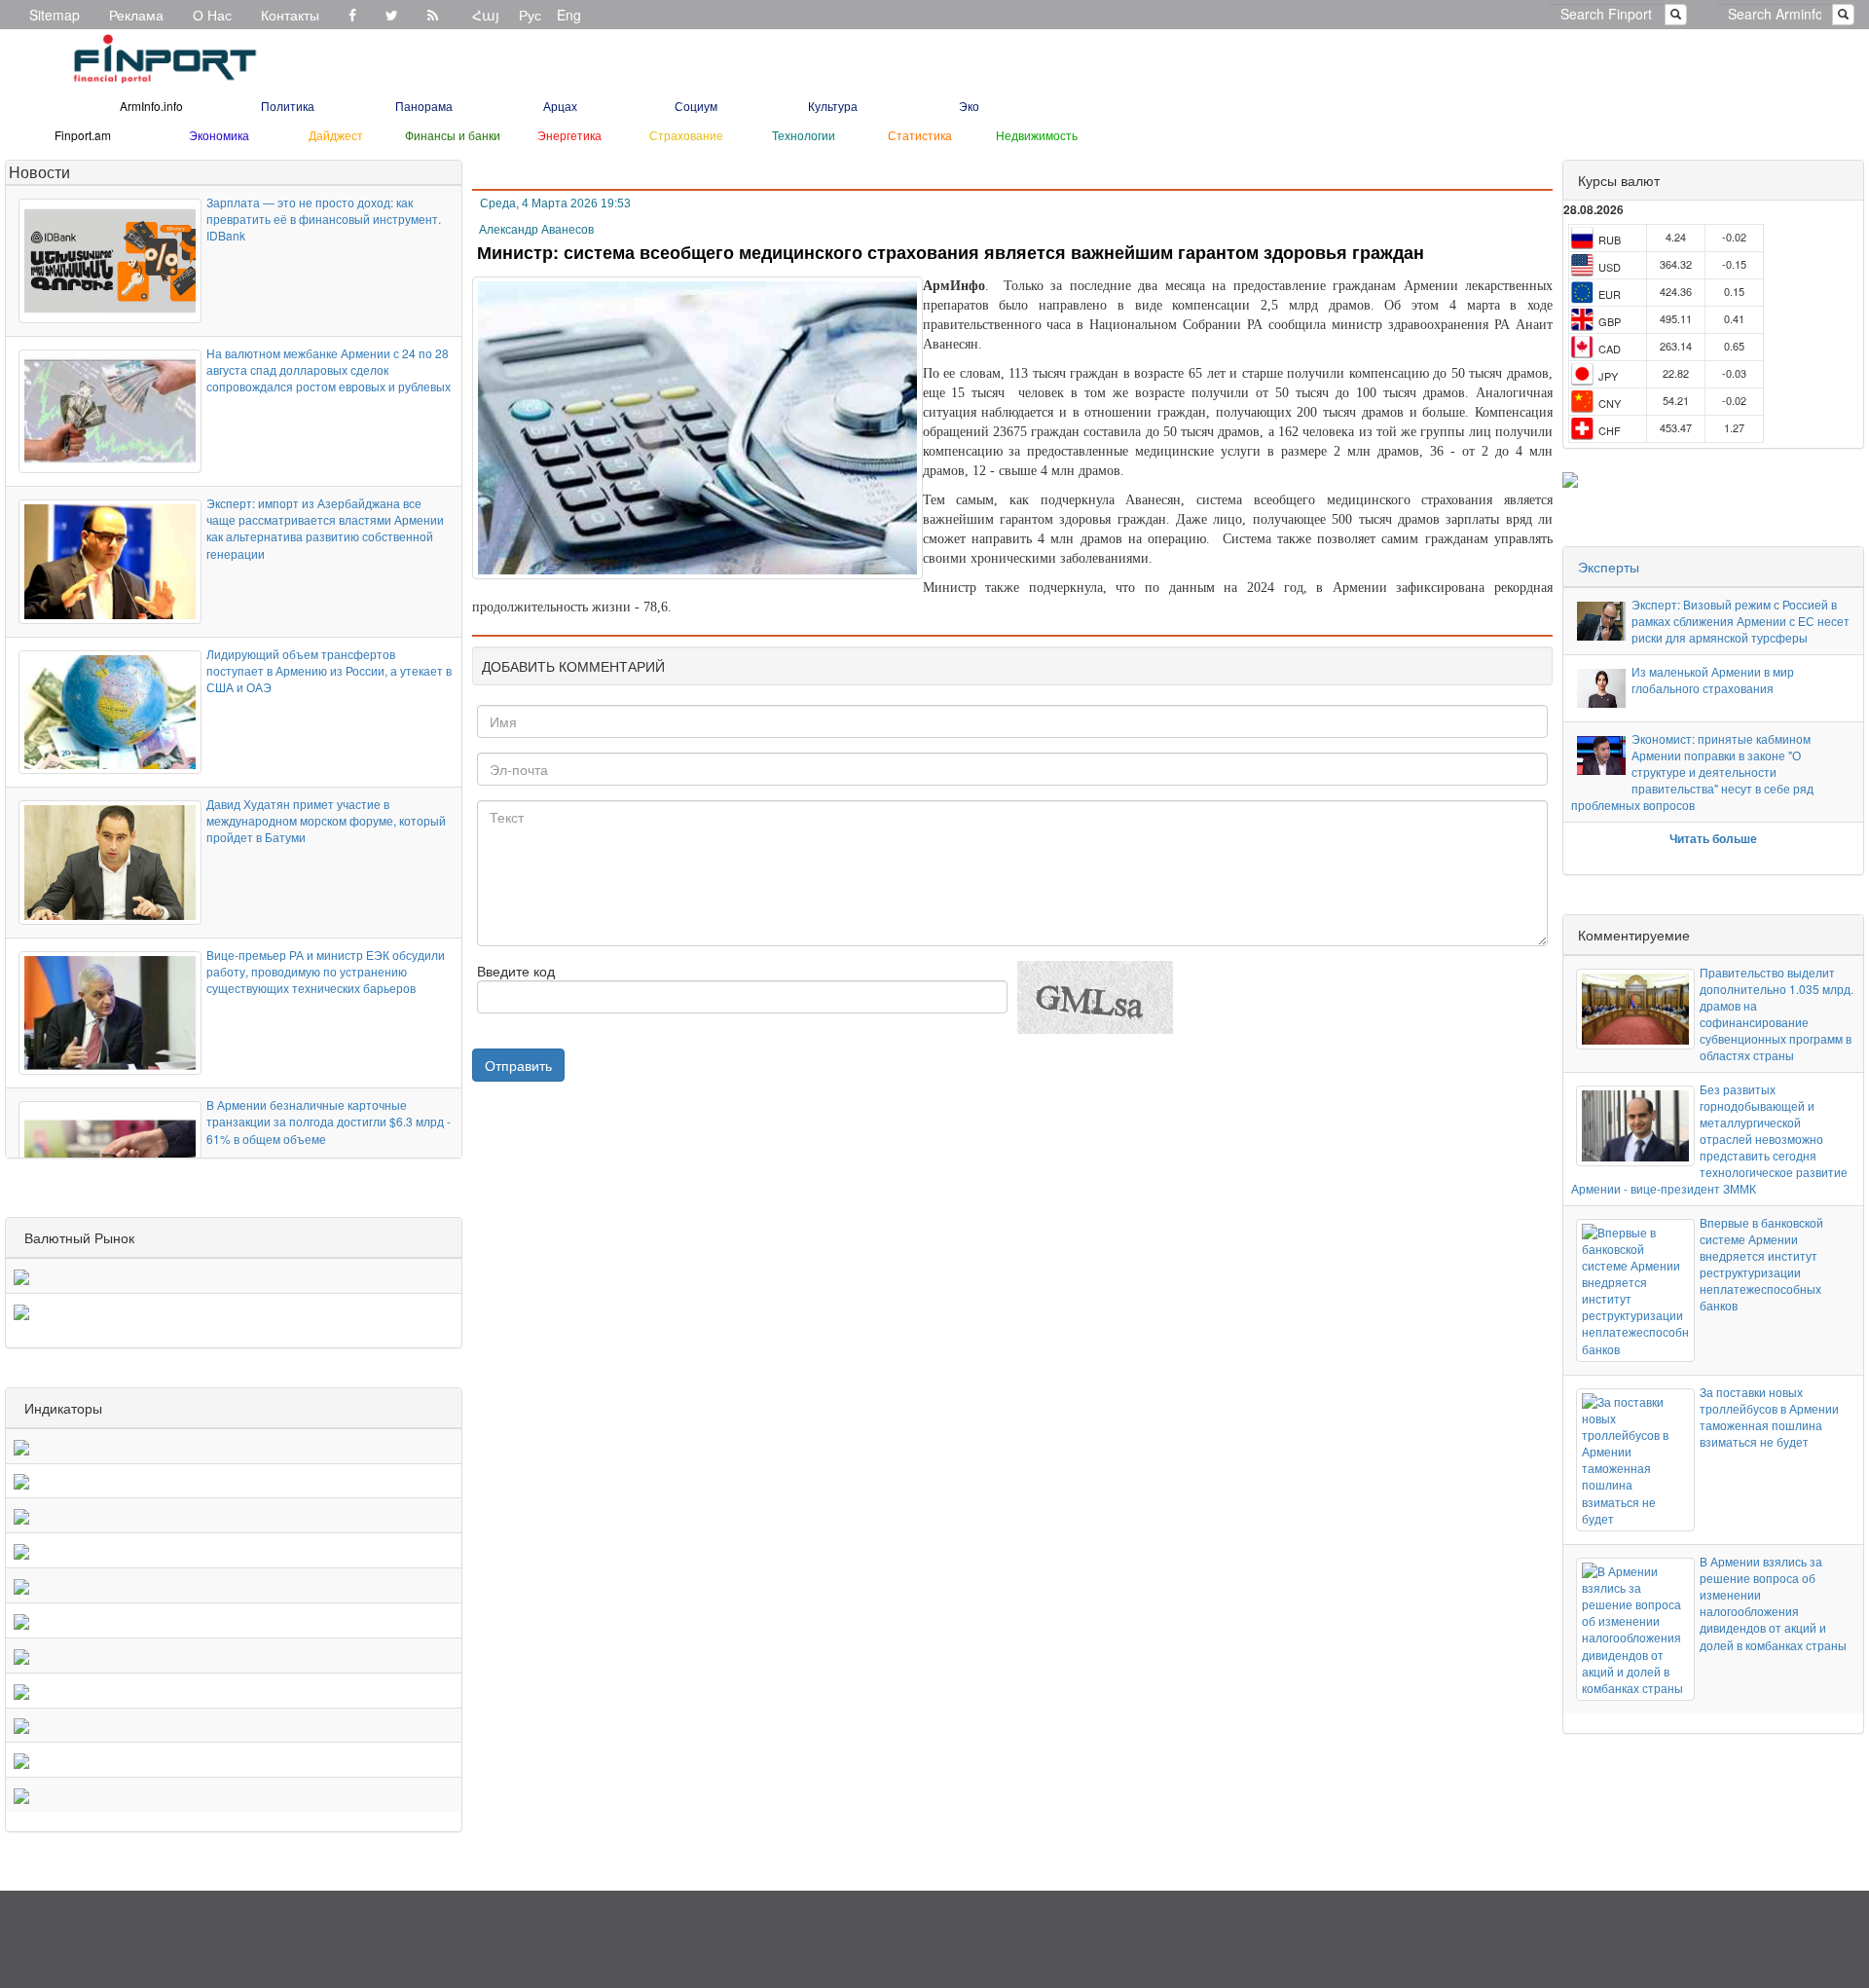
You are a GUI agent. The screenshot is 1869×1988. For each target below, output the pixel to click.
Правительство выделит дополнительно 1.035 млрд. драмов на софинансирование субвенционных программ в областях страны (1777, 1014)
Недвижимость (1037, 135)
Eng (569, 15)
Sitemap (55, 15)
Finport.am (83, 135)
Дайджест (336, 135)
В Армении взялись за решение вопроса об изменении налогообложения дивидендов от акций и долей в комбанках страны (1773, 1603)
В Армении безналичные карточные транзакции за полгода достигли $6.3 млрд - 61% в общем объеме (329, 1121)
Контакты (290, 15)
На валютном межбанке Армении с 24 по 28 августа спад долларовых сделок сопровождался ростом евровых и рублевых (329, 369)
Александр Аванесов (536, 230)
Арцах (560, 106)
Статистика (920, 135)
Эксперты (1609, 567)
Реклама (136, 15)
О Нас (212, 15)
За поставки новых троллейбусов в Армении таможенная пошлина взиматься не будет (1769, 1417)
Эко (969, 106)
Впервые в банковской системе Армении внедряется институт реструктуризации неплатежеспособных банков (1761, 1264)
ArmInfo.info (151, 106)
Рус (530, 15)
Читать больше (1713, 838)
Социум (696, 106)
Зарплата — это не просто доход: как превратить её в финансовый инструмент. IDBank (324, 219)
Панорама (424, 106)
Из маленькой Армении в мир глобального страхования (1713, 680)
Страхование (686, 135)
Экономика (219, 135)
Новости (39, 172)
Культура (833, 106)
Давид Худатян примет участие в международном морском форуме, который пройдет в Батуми (326, 820)
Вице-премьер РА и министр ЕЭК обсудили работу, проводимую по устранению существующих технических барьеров (326, 971)
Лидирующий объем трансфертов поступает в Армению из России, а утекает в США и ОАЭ (329, 670)
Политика (288, 106)
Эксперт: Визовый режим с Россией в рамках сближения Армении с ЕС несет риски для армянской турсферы (1741, 621)
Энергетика (569, 135)
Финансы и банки (453, 135)
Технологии (804, 135)
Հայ (486, 15)
